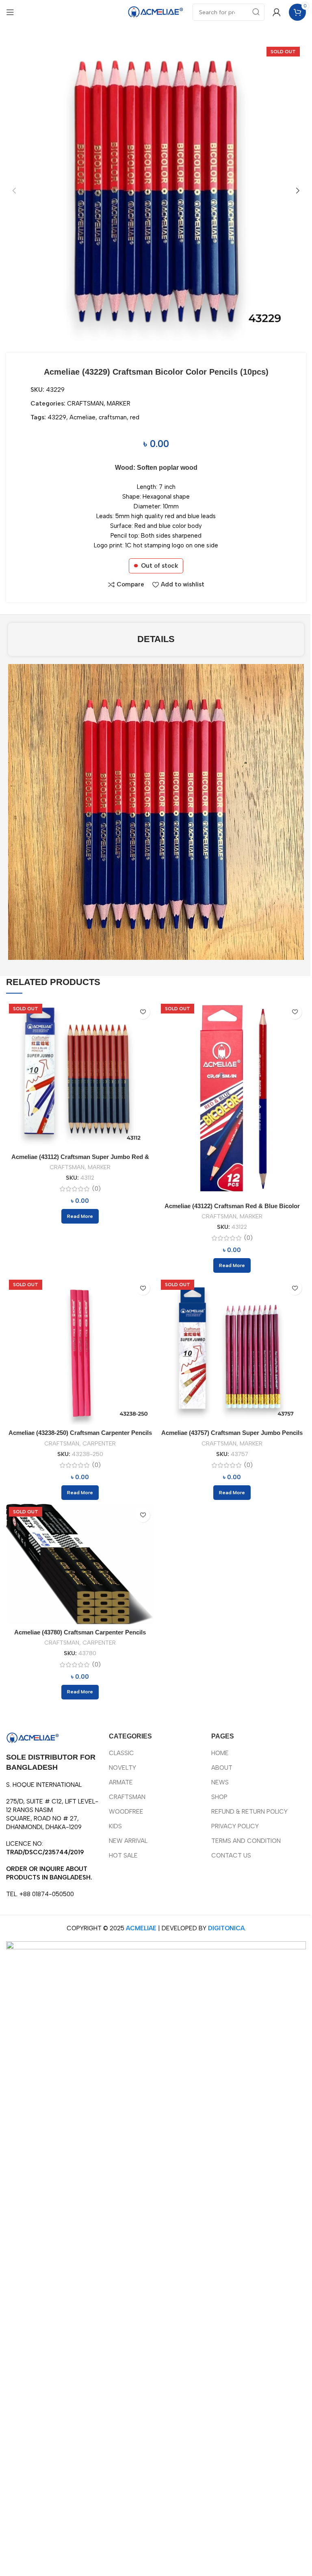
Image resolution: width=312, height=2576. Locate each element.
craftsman (113, 417)
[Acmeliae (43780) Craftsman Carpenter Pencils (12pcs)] (80, 1564)
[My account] (277, 12)
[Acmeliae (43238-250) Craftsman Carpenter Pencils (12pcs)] (80, 1351)
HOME (220, 1753)
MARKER (119, 404)
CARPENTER (99, 1443)
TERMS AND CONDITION (246, 1841)
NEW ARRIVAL (128, 1841)
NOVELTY (122, 1768)
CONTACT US (231, 1856)
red (135, 417)
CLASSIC (121, 1753)
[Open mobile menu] (10, 12)
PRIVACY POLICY (235, 1826)
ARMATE (121, 1782)
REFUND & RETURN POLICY (249, 1812)
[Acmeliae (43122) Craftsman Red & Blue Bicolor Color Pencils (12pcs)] (232, 1099)
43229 (57, 417)
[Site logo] (156, 12)
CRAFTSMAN (85, 404)
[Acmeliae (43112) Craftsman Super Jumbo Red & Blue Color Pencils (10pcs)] (80, 1075)
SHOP (219, 1797)
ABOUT (222, 1768)
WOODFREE (126, 1812)
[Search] (256, 12)
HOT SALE (123, 1856)
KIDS (115, 1826)
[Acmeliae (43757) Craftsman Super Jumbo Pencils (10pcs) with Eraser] (232, 1351)
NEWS (220, 1782)
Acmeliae (82, 417)
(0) (96, 1189)
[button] (14, 191)
